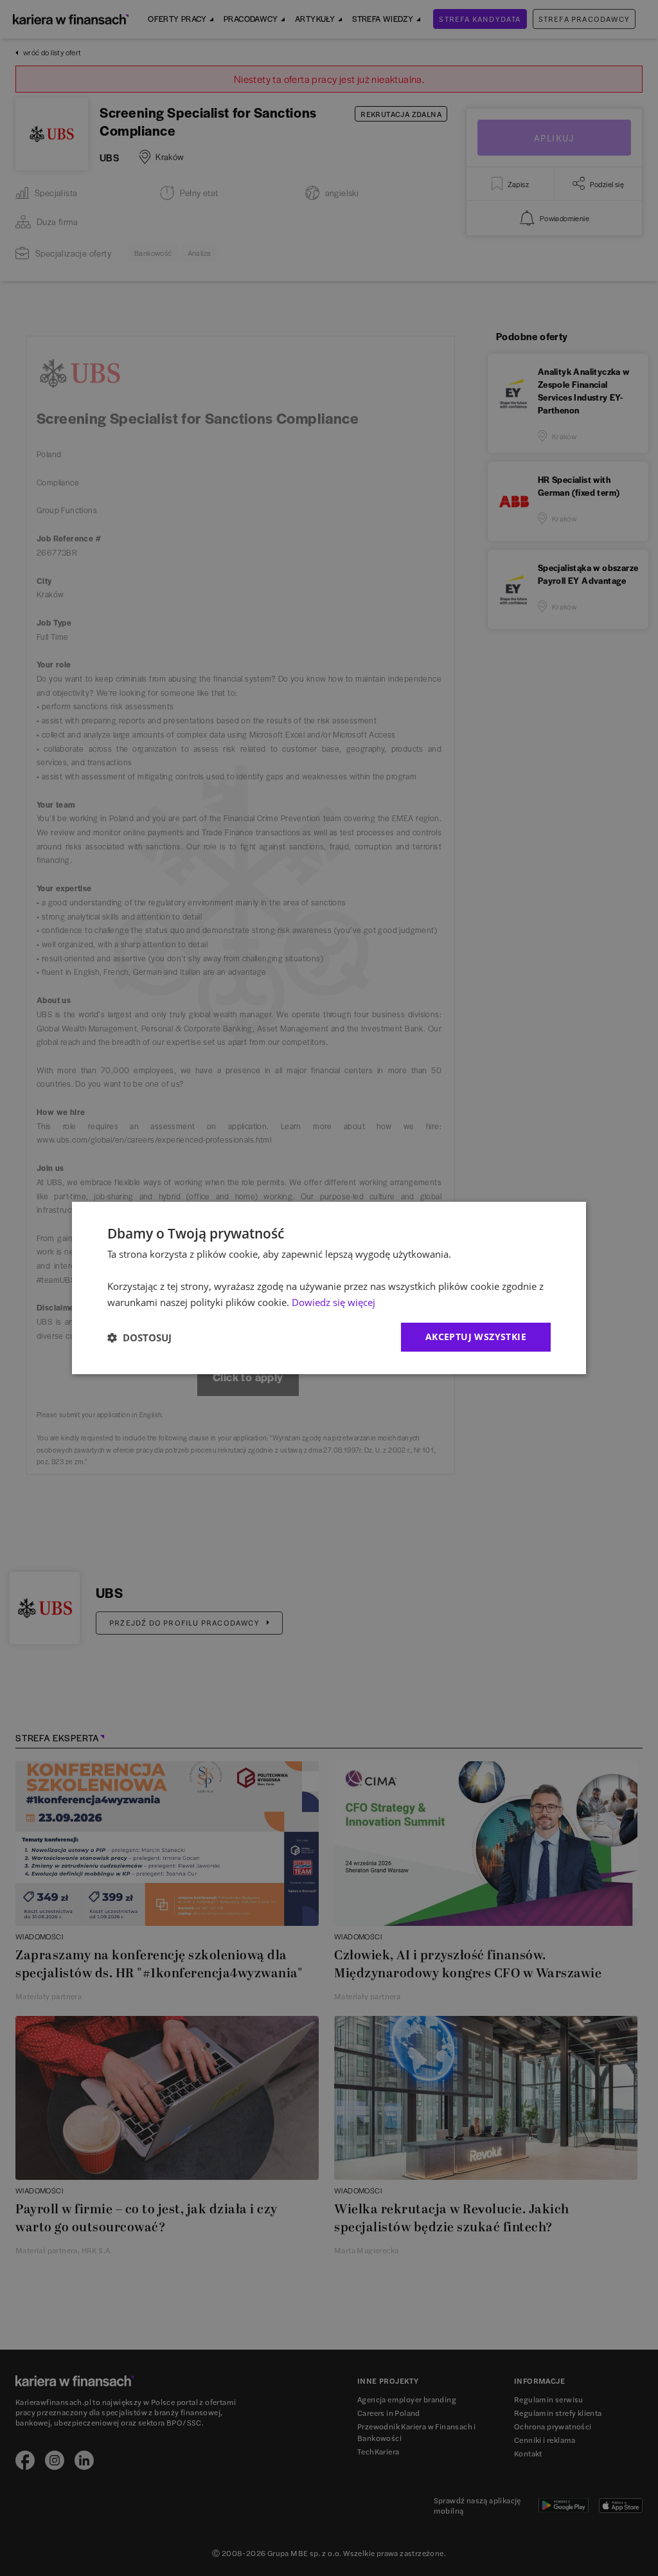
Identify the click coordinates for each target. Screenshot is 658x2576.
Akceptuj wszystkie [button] (476, 1337)
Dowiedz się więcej (333, 1302)
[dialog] (329, 1288)
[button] (139, 1338)
